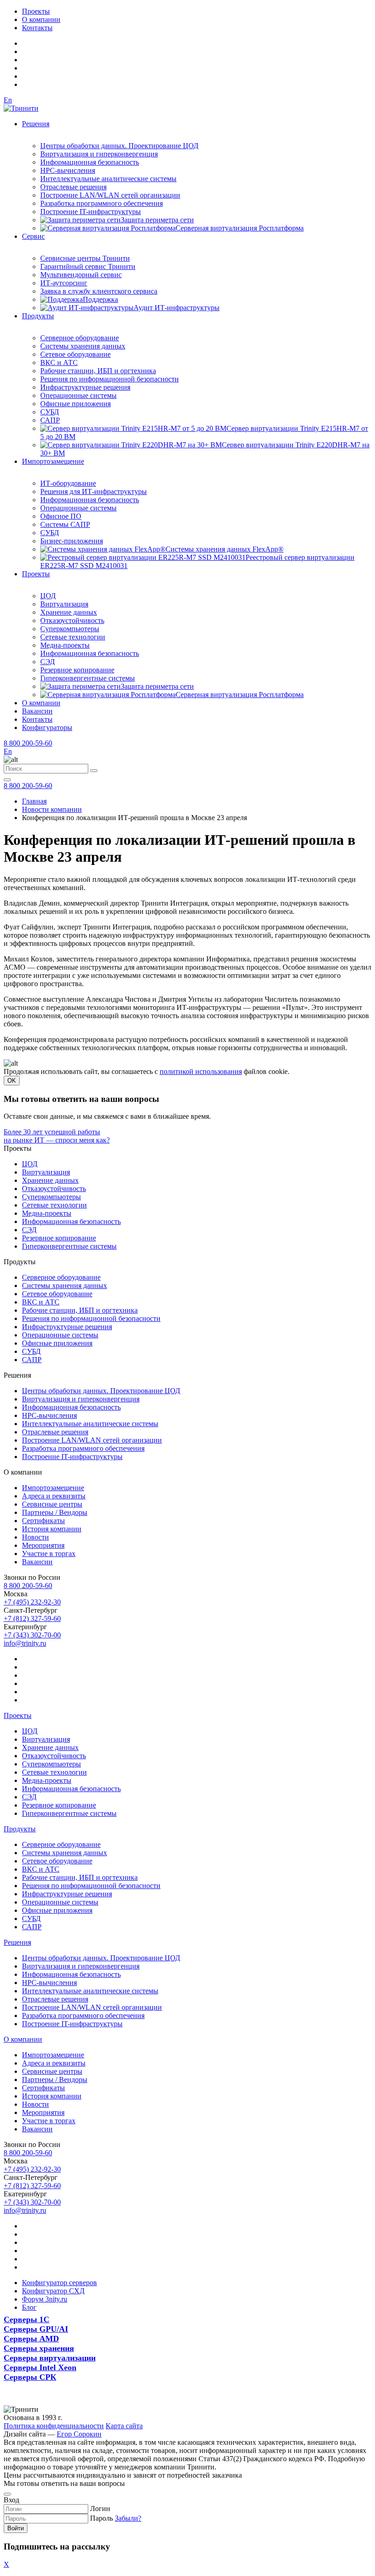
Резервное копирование (77, 670)
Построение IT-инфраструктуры (91, 212)
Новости (35, 1537)
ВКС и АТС (59, 362)
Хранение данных (69, 612)
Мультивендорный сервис (81, 275)
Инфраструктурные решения (85, 387)
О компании (41, 19)
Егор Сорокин (79, 2434)
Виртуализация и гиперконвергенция (99, 154)
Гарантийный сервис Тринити (88, 266)
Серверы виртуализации (50, 2358)
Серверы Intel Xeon (40, 2367)
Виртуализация (64, 604)
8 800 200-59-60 (28, 743)
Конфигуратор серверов (59, 2283)
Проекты (36, 11)
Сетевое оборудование (75, 354)
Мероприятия (43, 1545)
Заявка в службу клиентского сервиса (99, 291)
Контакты (37, 28)
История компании (52, 1529)
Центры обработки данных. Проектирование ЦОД (119, 146)
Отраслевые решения (73, 187)
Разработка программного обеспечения (102, 203)
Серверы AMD (31, 2339)
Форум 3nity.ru (45, 2299)
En (8, 100)
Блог (29, 2307)
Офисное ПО (61, 516)
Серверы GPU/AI (36, 2329)
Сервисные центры (52, 1504)
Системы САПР (65, 524)
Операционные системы (78, 395)
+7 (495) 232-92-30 (32, 1602)
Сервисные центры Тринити (85, 258)
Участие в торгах (49, 1554)
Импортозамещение (53, 461)
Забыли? (128, 2518)
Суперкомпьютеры (70, 629)
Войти (16, 2528)
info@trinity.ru (25, 1643)
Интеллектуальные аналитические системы (108, 179)
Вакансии (37, 711)
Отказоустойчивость (72, 620)
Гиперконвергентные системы (88, 678)
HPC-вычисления (68, 170)
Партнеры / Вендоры (55, 1512)
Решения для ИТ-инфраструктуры (94, 491)
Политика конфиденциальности (54, 2426)
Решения (36, 124)
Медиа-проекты (65, 645)
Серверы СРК (30, 2377)
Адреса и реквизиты (54, 1496)
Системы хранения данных (83, 346)
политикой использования (201, 1071)
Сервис (33, 236)
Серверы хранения (39, 2348)
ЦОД (48, 596)
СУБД (50, 412)
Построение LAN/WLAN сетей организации (110, 195)
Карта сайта (124, 2426)
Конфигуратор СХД (53, 2291)
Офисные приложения (75, 404)
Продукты (38, 316)
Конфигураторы (47, 727)
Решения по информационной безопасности (110, 379)
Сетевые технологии (73, 637)
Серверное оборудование (80, 338)
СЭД (48, 662)
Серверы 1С (27, 2319)
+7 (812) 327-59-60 (32, 1618)
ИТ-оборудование (68, 483)
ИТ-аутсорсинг (64, 283)
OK (12, 1081)
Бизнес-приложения (72, 541)
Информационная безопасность (90, 162)
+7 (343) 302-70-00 (32, 1635)
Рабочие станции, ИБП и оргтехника (98, 371)
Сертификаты (43, 1521)
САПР (50, 420)
